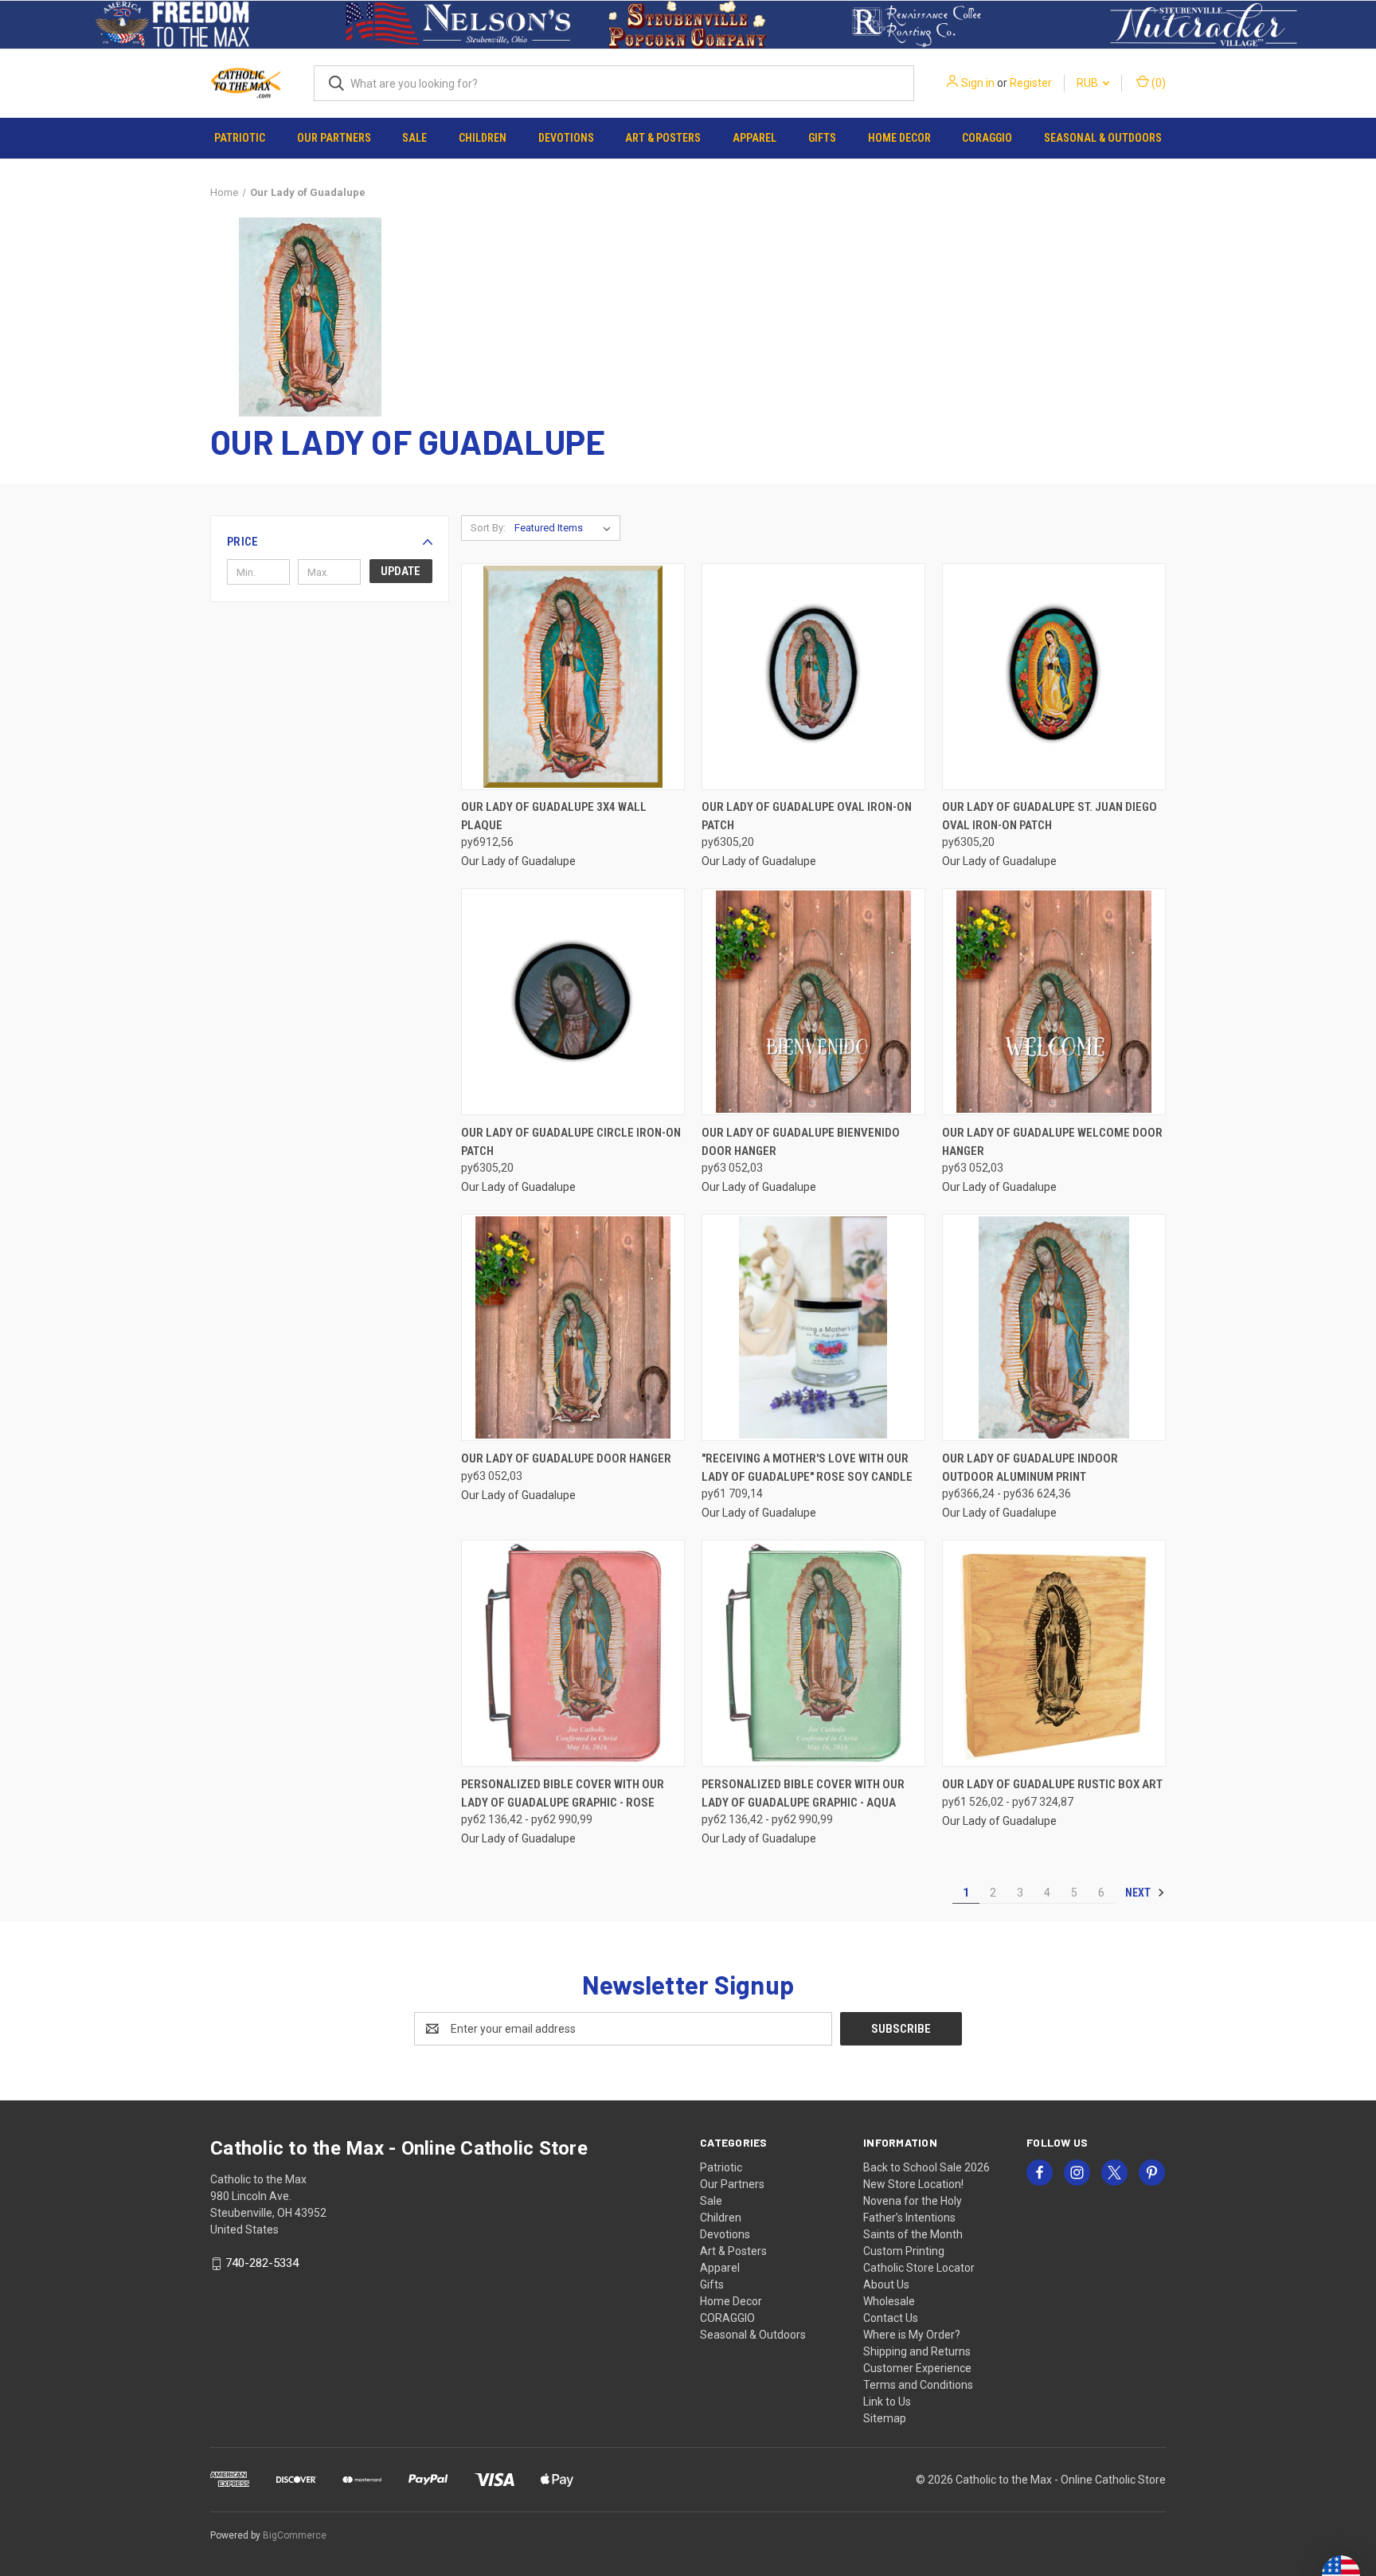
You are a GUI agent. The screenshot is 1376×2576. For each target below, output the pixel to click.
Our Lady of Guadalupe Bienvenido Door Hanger (801, 1142)
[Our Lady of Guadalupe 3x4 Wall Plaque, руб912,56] (573, 677)
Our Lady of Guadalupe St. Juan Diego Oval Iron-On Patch (1050, 816)
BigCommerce (295, 2535)
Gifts (822, 138)
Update (401, 571)
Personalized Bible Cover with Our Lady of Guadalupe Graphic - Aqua (803, 1793)
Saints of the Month (913, 2234)
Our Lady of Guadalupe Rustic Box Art (1052, 1784)
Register (1031, 83)
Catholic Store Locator (919, 2268)
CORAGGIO (987, 138)
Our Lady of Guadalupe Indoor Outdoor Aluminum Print (1030, 1468)
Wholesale (889, 2301)
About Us (886, 2284)
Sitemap (885, 2418)
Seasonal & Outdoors (1103, 138)
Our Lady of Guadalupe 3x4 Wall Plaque (554, 816)
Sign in (978, 83)
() (1157, 83)
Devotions (566, 138)
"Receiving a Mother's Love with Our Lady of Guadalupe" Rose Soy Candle (807, 1468)
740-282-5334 (262, 2263)
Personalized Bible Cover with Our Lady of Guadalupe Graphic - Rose (563, 1793)
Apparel (754, 138)
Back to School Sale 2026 (926, 2167)
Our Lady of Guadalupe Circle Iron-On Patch (571, 1142)
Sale (414, 138)
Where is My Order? (912, 2335)
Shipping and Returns (917, 2351)
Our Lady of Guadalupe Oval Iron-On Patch (807, 816)
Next (1139, 1893)
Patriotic (240, 138)
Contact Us (891, 2318)
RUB (1089, 83)
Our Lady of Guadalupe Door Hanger (566, 1458)
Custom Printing (904, 2251)
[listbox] (566, 528)
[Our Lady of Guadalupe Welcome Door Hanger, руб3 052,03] (1054, 1002)
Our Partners (334, 138)
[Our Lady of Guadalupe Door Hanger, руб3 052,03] (573, 1327)
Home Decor (899, 138)
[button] (172, 25)
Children (483, 138)
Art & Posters (663, 138)
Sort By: (488, 528)
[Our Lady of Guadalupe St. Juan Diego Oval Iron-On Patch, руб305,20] (1054, 677)
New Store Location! (913, 2184)
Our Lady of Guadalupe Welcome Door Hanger (1052, 1142)
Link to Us (887, 2402)
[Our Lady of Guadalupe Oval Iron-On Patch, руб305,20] (813, 677)
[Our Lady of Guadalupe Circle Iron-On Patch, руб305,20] (573, 1002)
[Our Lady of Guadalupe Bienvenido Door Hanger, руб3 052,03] (813, 1002)
